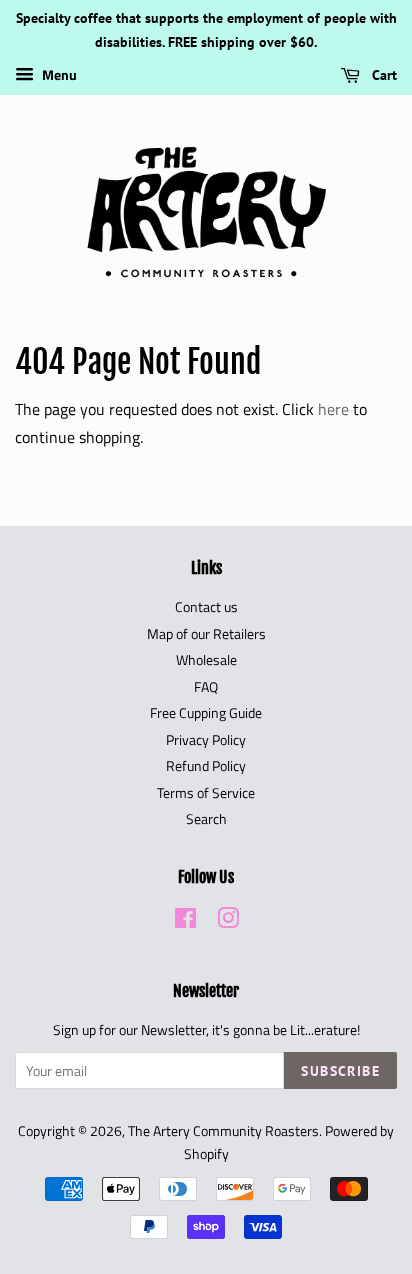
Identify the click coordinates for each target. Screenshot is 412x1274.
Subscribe (340, 1071)
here (333, 409)
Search (206, 819)
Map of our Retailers (206, 634)
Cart (382, 75)
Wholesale (206, 660)
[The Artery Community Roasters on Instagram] (228, 922)
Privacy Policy (206, 740)
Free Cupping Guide (206, 713)
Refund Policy (206, 766)
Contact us (206, 607)
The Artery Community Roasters (223, 1131)
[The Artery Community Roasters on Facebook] (185, 922)
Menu (58, 74)
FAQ (206, 687)
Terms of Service (206, 793)
